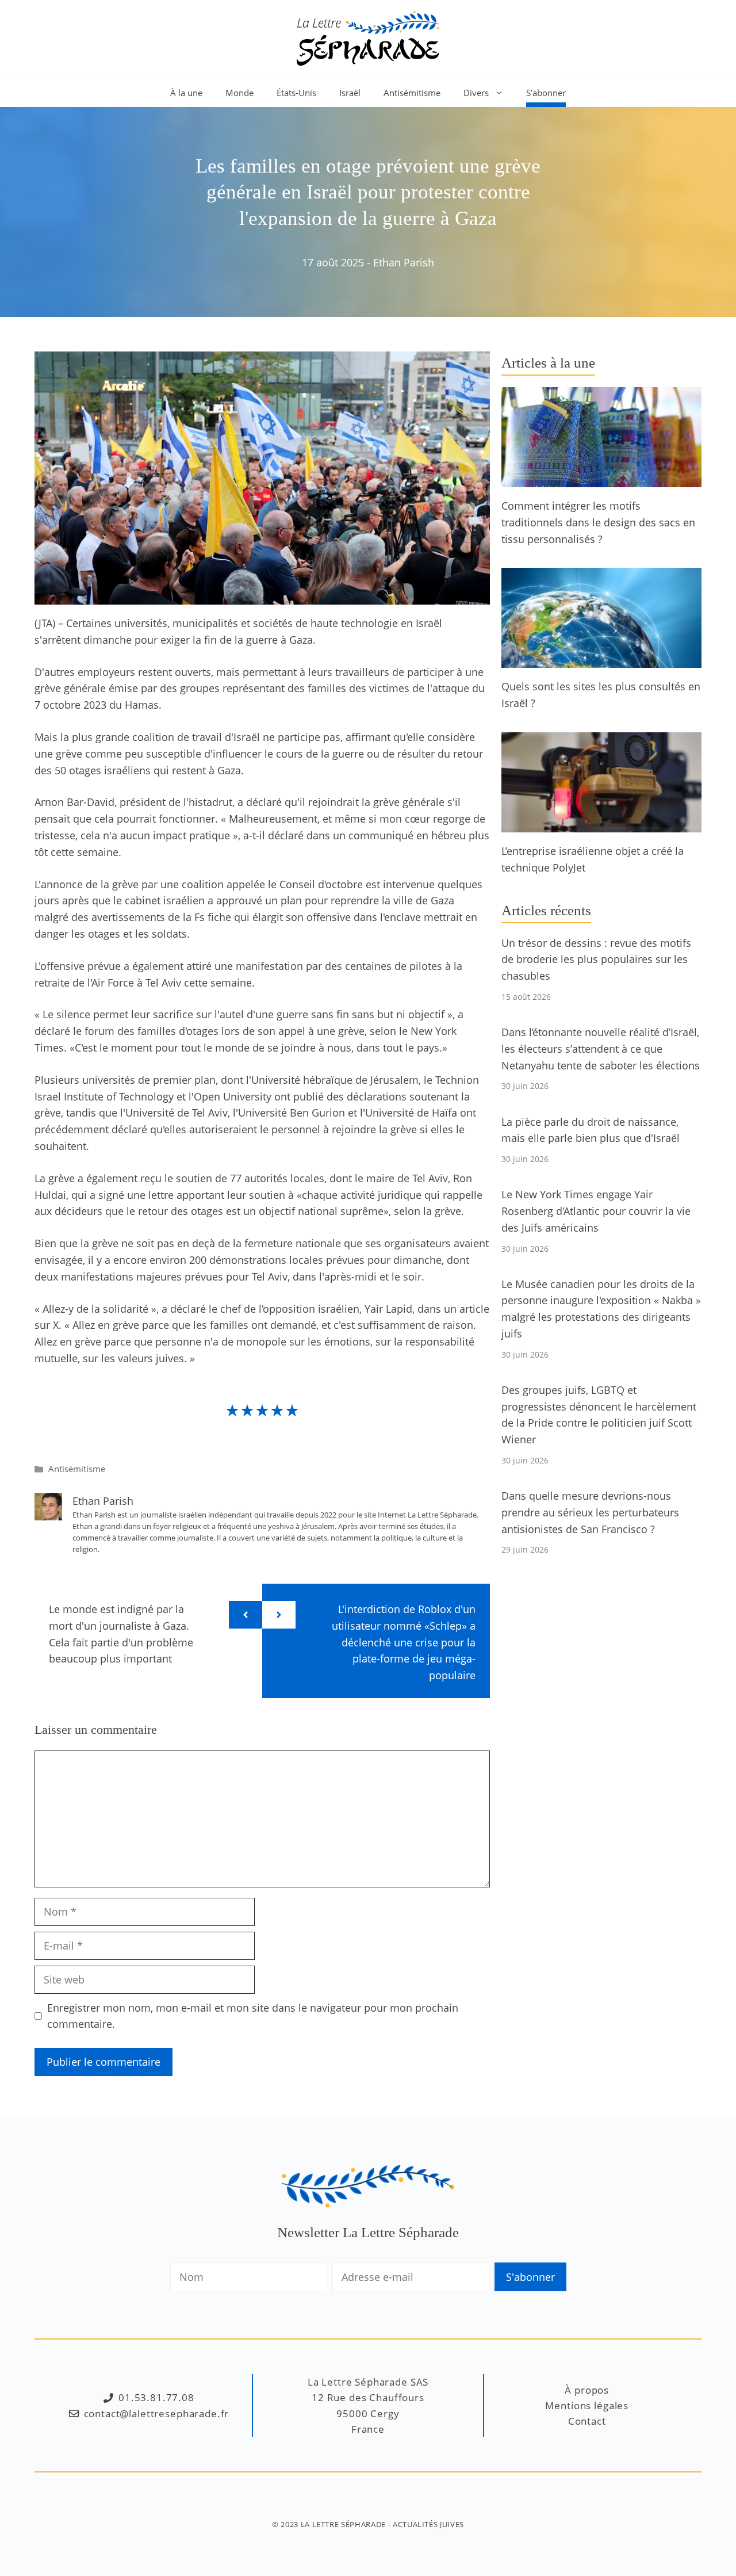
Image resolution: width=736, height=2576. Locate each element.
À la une (186, 93)
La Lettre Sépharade (343, 2524)
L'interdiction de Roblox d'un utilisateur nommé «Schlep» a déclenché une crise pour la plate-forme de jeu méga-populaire (404, 1642)
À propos (587, 2390)
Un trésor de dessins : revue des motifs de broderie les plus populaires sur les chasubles (596, 960)
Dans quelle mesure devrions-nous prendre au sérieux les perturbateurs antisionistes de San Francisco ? (590, 1512)
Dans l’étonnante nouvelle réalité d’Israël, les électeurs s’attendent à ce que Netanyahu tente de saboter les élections (601, 1049)
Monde (239, 93)
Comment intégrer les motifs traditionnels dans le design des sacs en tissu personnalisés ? (598, 522)
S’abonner (546, 93)
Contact (587, 2421)
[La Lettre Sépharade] (368, 37)
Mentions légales (587, 2405)
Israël (350, 93)
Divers (476, 93)
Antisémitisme (412, 93)
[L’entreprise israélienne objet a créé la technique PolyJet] (601, 824)
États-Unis (296, 93)
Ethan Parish (404, 262)
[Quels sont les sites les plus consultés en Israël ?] (601, 660)
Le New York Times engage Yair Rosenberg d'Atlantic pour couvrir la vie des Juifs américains (596, 1211)
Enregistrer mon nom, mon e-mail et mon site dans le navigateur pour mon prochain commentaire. (253, 2016)
